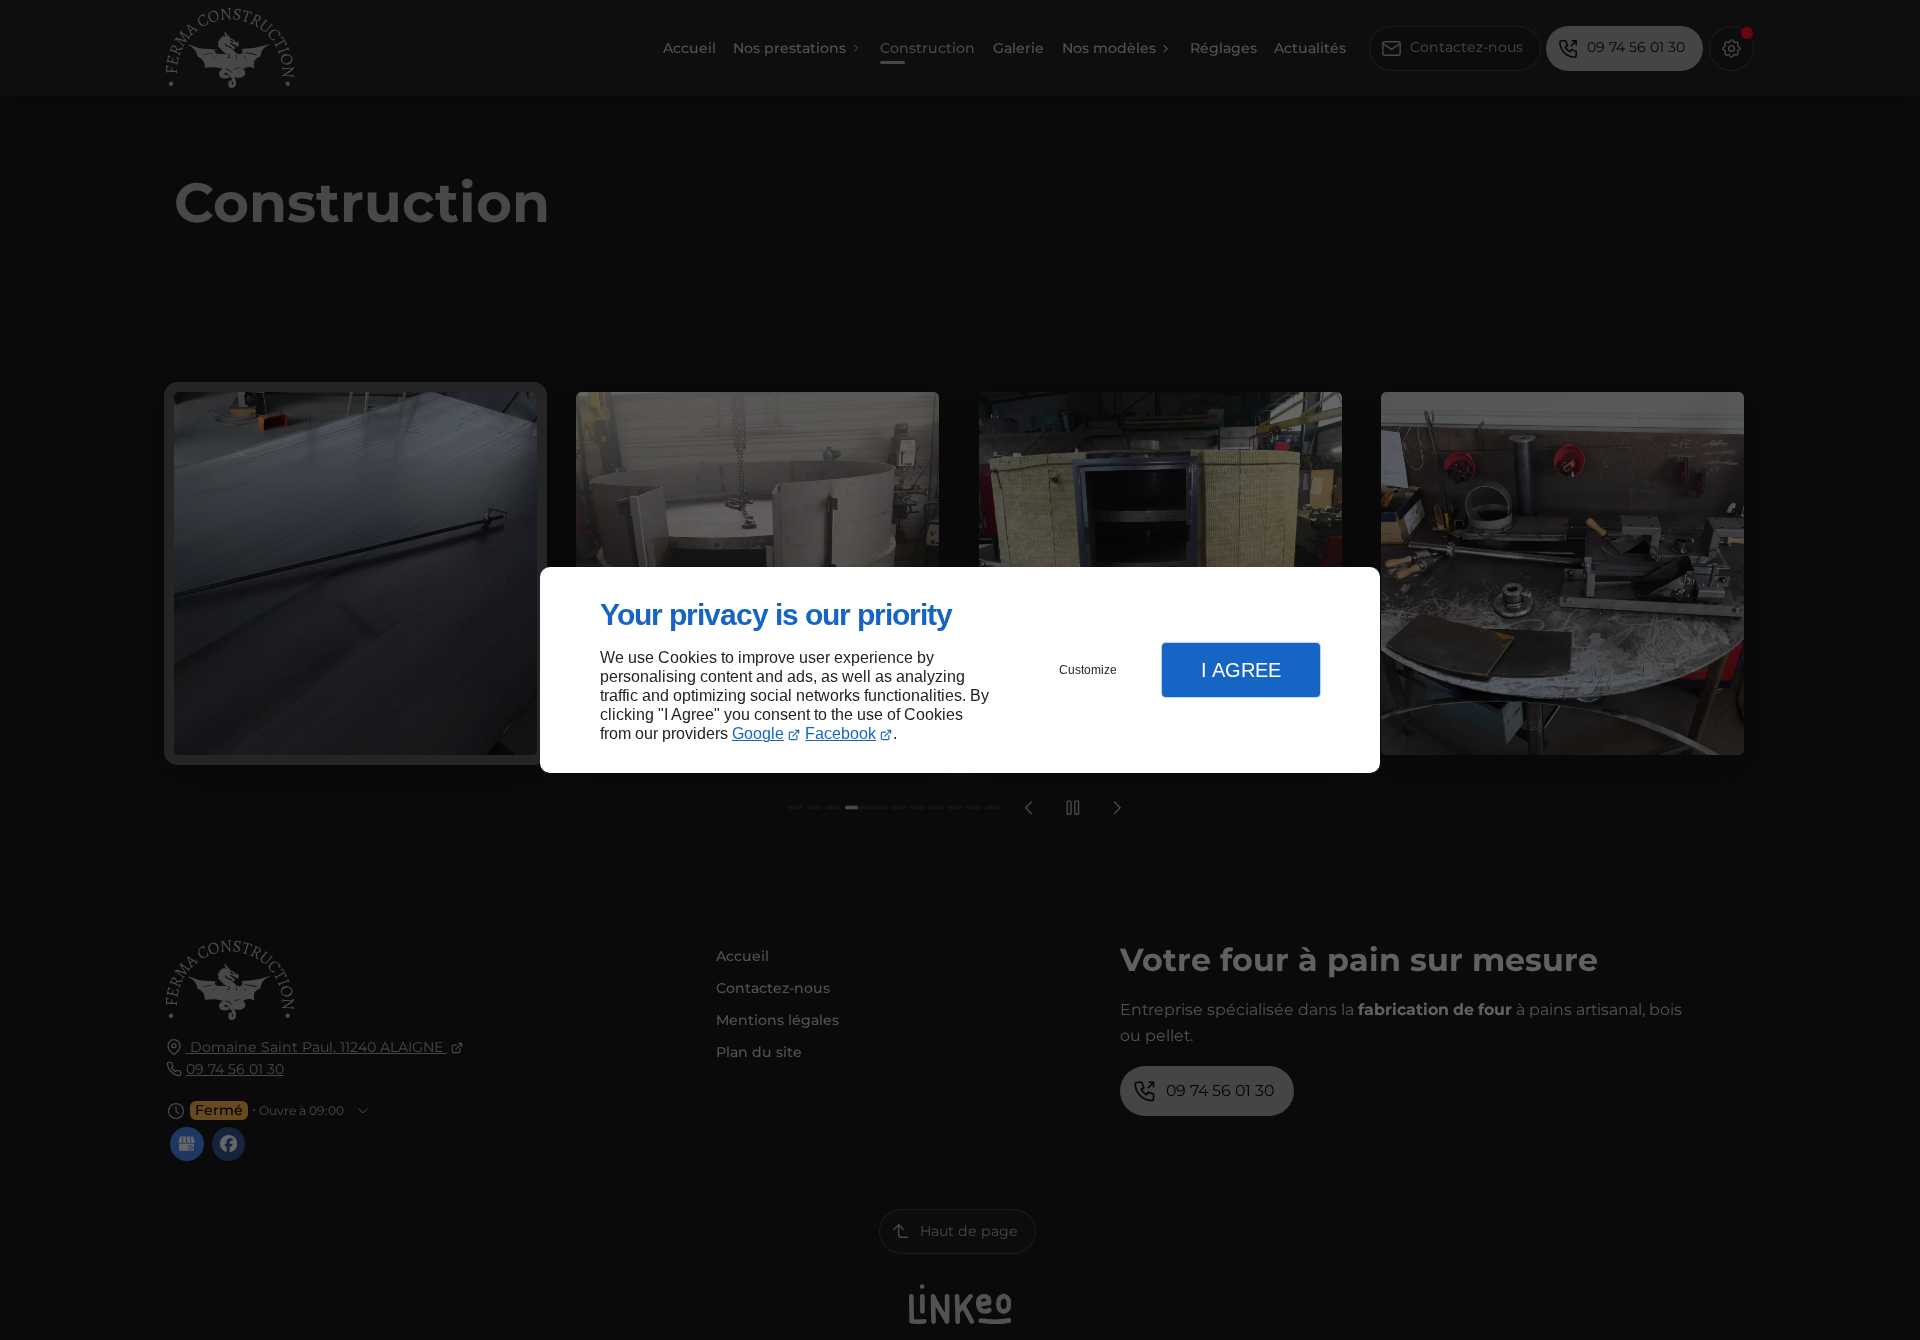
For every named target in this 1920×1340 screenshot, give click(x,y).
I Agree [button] (1241, 670)
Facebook (840, 733)
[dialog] (960, 670)
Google (758, 733)
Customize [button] (1088, 670)
